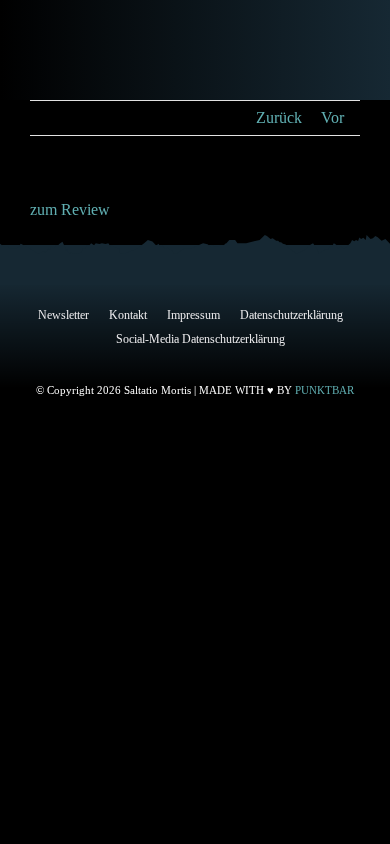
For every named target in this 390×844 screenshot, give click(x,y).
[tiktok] (195, 361)
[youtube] (227, 361)
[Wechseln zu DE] (267, 52)
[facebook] (99, 361)
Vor (332, 117)
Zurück (279, 117)
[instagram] (163, 361)
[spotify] (291, 361)
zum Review (70, 209)
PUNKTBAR (324, 390)
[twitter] (131, 361)
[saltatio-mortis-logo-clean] (93, 50)
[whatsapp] (259, 361)
